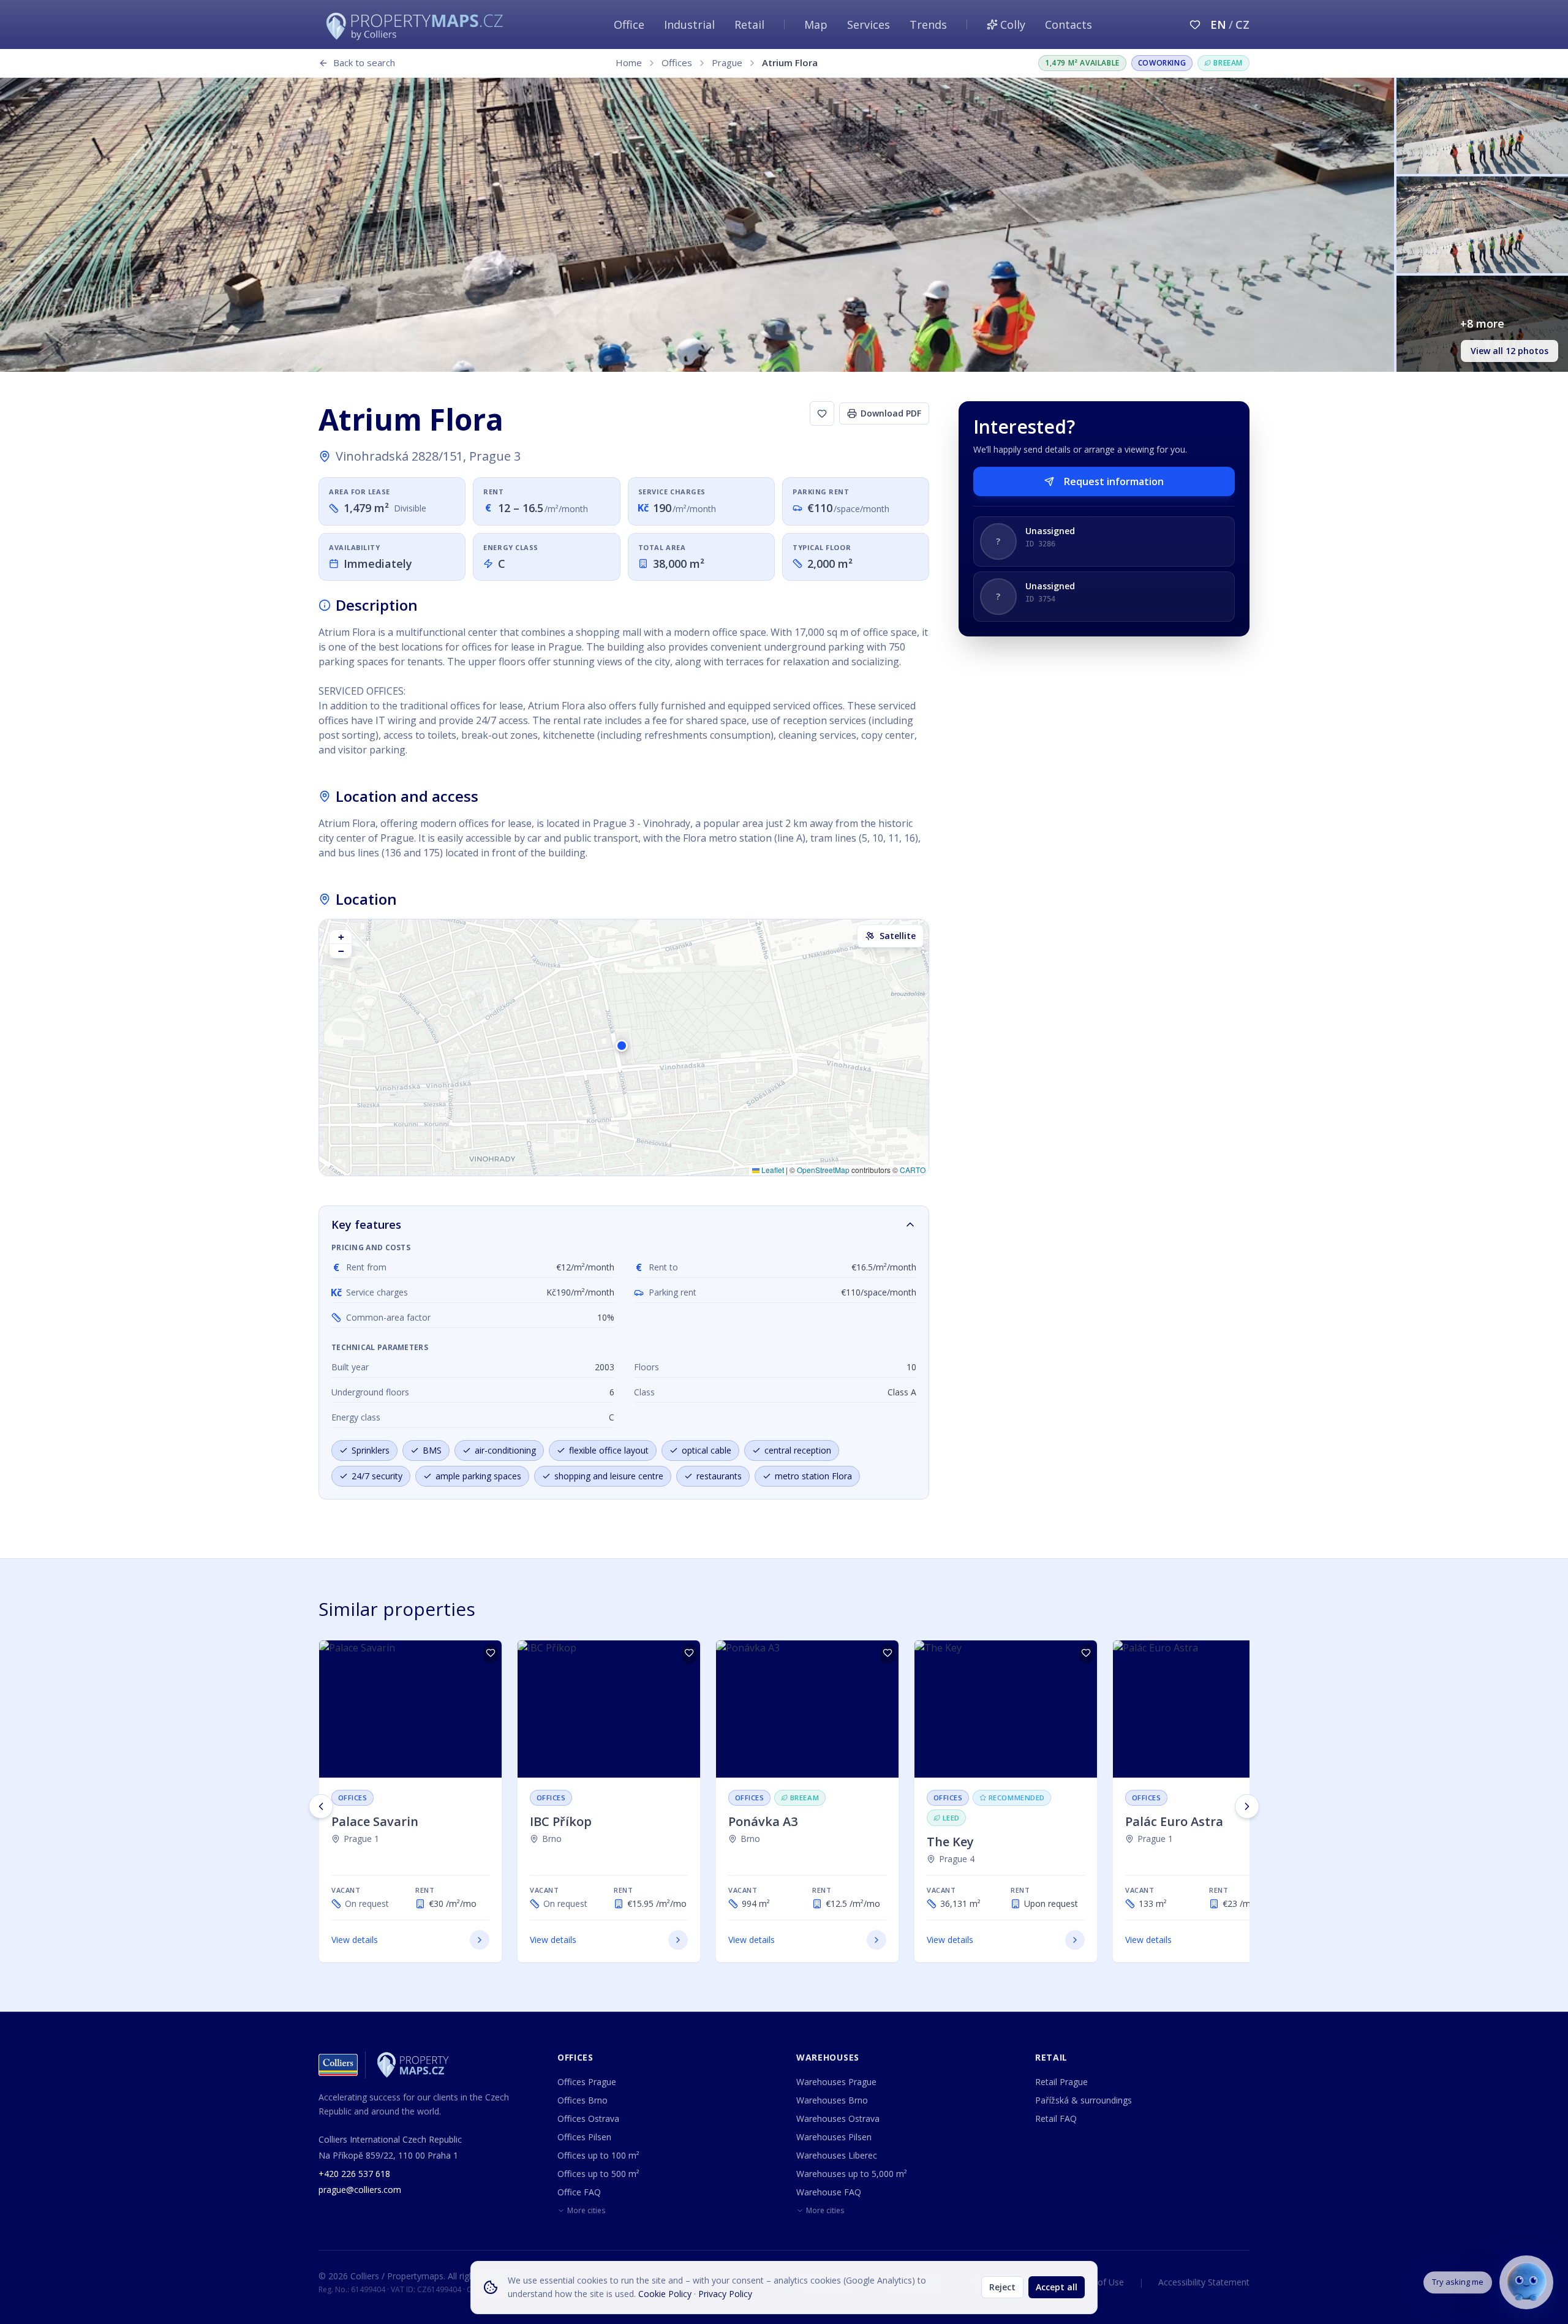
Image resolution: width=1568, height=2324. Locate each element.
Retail (749, 25)
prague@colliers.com (360, 2190)
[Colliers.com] (338, 2065)
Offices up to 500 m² (598, 2174)
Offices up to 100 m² (598, 2155)
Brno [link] (552, 1839)
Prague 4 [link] (957, 1859)
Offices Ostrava (588, 2118)
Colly (1013, 25)
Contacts (1069, 25)
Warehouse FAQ (829, 2192)
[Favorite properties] (1195, 25)
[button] (624, 1047)
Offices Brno (582, 2100)
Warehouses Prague (836, 2082)
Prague (727, 62)
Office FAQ (579, 2192)
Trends (928, 25)
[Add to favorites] (822, 413)
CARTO (913, 1170)
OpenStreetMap (823, 1170)
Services (869, 25)
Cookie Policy (665, 2294)
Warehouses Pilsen (834, 2137)
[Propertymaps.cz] (417, 25)
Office (629, 25)
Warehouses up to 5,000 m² (852, 2174)
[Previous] (321, 1806)
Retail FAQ (1056, 2118)
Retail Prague (1061, 2082)
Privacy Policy (725, 2294)
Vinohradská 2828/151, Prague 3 (428, 456)
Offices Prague (587, 2082)
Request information (1114, 481)
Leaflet (772, 1170)
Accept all (1057, 2287)
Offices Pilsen (584, 2137)
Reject (1002, 2287)
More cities (586, 2211)
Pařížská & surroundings (1084, 2100)
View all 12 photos (1510, 351)
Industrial (689, 25)
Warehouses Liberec (837, 2155)
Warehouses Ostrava (838, 2118)
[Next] (1247, 1806)
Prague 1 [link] (361, 1839)
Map (816, 25)
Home (629, 62)
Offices (677, 62)
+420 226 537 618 (354, 2174)
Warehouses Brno (832, 2100)
